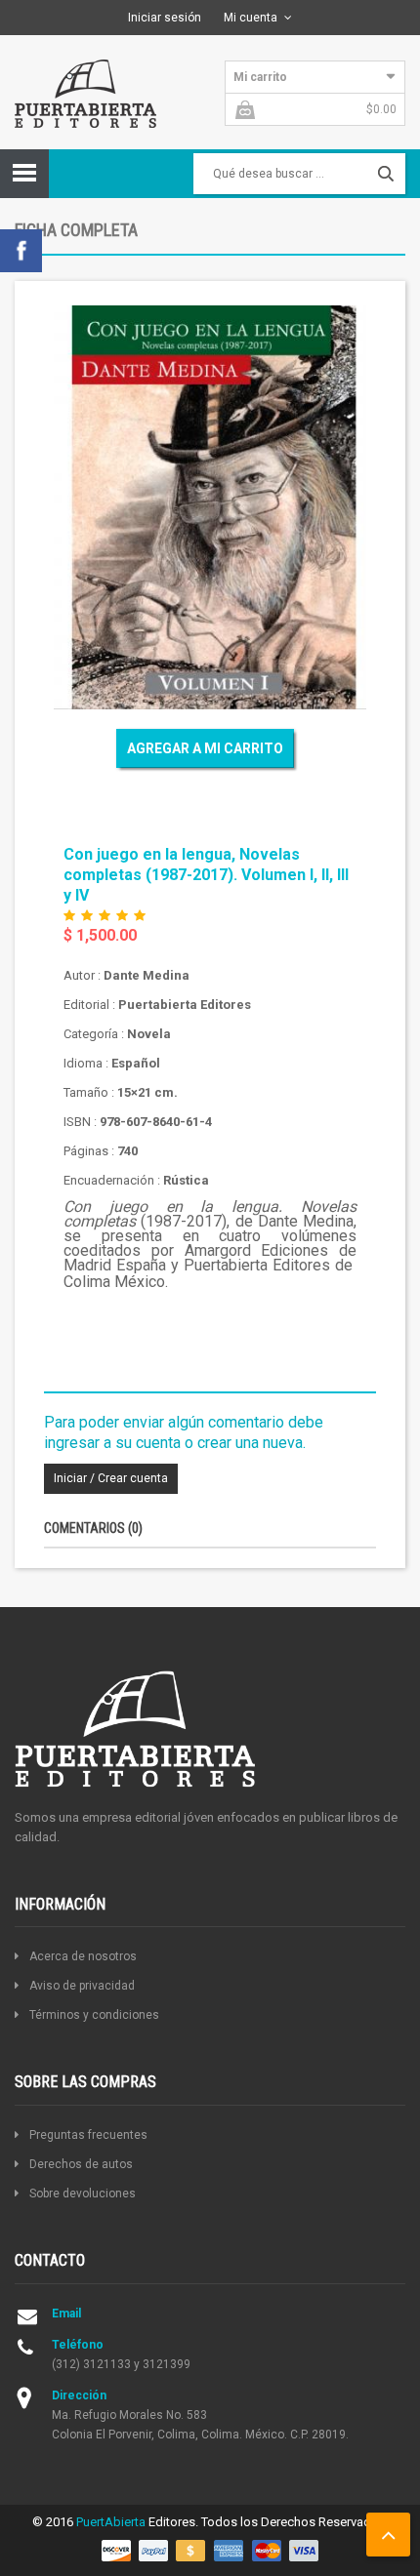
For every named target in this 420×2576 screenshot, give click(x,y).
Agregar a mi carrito (205, 748)
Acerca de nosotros (83, 1956)
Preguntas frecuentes (88, 2135)
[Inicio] (85, 92)
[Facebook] (21, 249)
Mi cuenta (251, 18)
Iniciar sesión (165, 18)
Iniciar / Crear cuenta (111, 1478)
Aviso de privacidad (82, 1986)
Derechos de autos (81, 2164)
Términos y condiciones (94, 2015)
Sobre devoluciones (83, 2194)
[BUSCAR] (386, 174)
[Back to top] (388, 2535)
